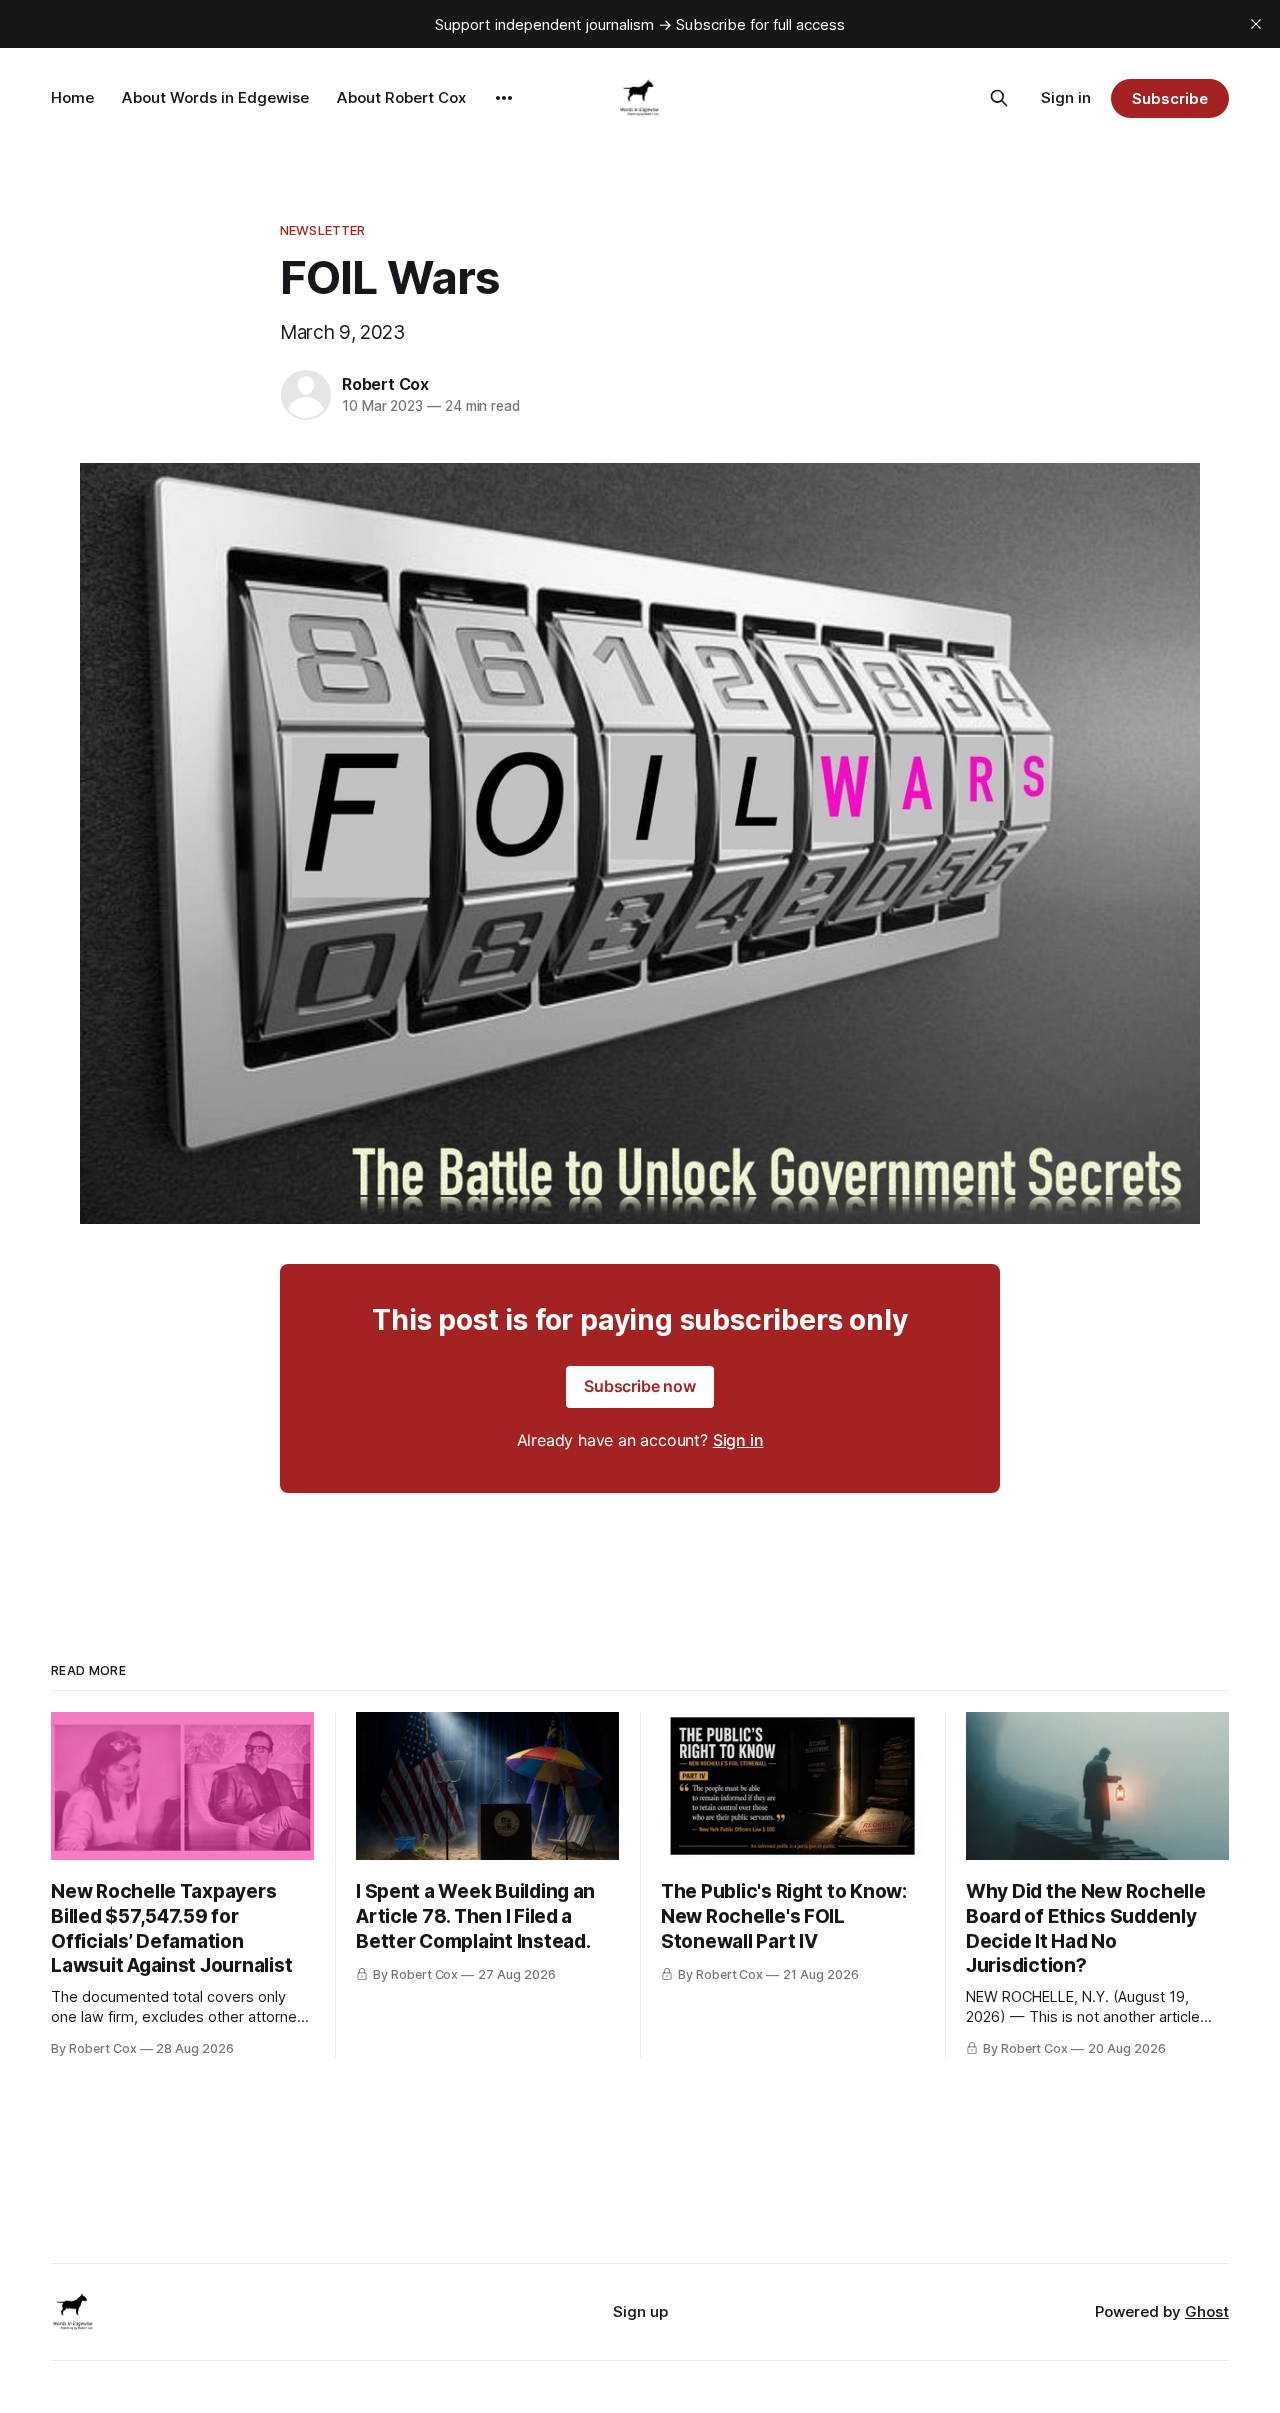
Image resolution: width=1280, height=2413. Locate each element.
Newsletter (322, 230)
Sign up (640, 2311)
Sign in (1066, 97)
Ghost (1207, 2311)
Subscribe (1169, 98)
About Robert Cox (401, 97)
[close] (1256, 24)
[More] (504, 98)
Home (72, 97)
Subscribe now (640, 1386)
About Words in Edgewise (215, 97)
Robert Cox (385, 384)
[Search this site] (999, 98)
